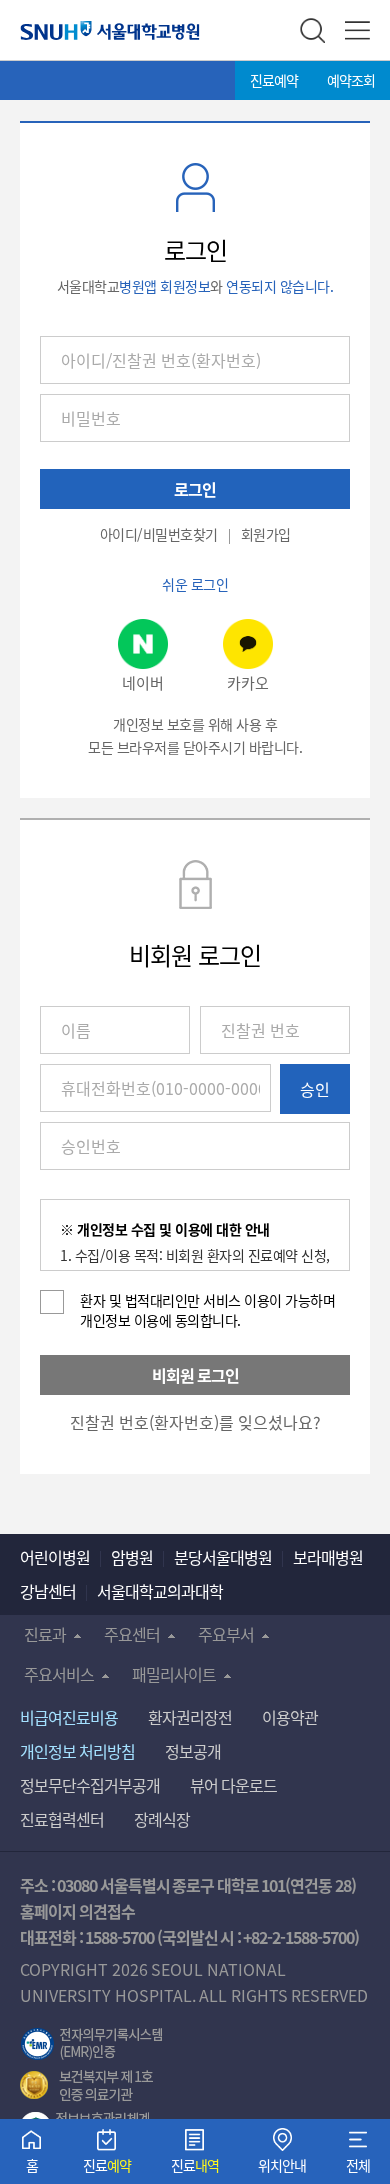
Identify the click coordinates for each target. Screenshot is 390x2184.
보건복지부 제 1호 (86, 2086)
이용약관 (290, 1717)
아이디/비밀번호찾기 (159, 534)
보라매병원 (328, 1557)
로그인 (195, 489)
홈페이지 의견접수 (77, 1911)
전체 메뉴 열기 (357, 30)
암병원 (132, 1557)
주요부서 (226, 1634)
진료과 (45, 1634)
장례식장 (162, 1819)
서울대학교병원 (110, 30)
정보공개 (193, 1751)
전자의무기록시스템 (92, 2044)
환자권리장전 (190, 1717)
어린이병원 (55, 1557)
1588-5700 (119, 1937)
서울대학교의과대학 (160, 1591)
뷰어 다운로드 (233, 1785)
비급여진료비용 (69, 1717)
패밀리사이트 (174, 1674)
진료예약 (274, 80)
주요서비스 (59, 1674)
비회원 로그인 (195, 1375)
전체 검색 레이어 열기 (312, 30)
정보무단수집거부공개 (90, 1785)
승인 (315, 1089)
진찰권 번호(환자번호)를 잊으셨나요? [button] (195, 1422)
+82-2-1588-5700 (298, 1937)
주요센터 (132, 1634)
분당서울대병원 (223, 1557)
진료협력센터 (62, 1819)
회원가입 (266, 534)
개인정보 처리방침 (77, 1751)
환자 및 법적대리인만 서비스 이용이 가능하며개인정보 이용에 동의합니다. (207, 1310)
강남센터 (48, 1591)
